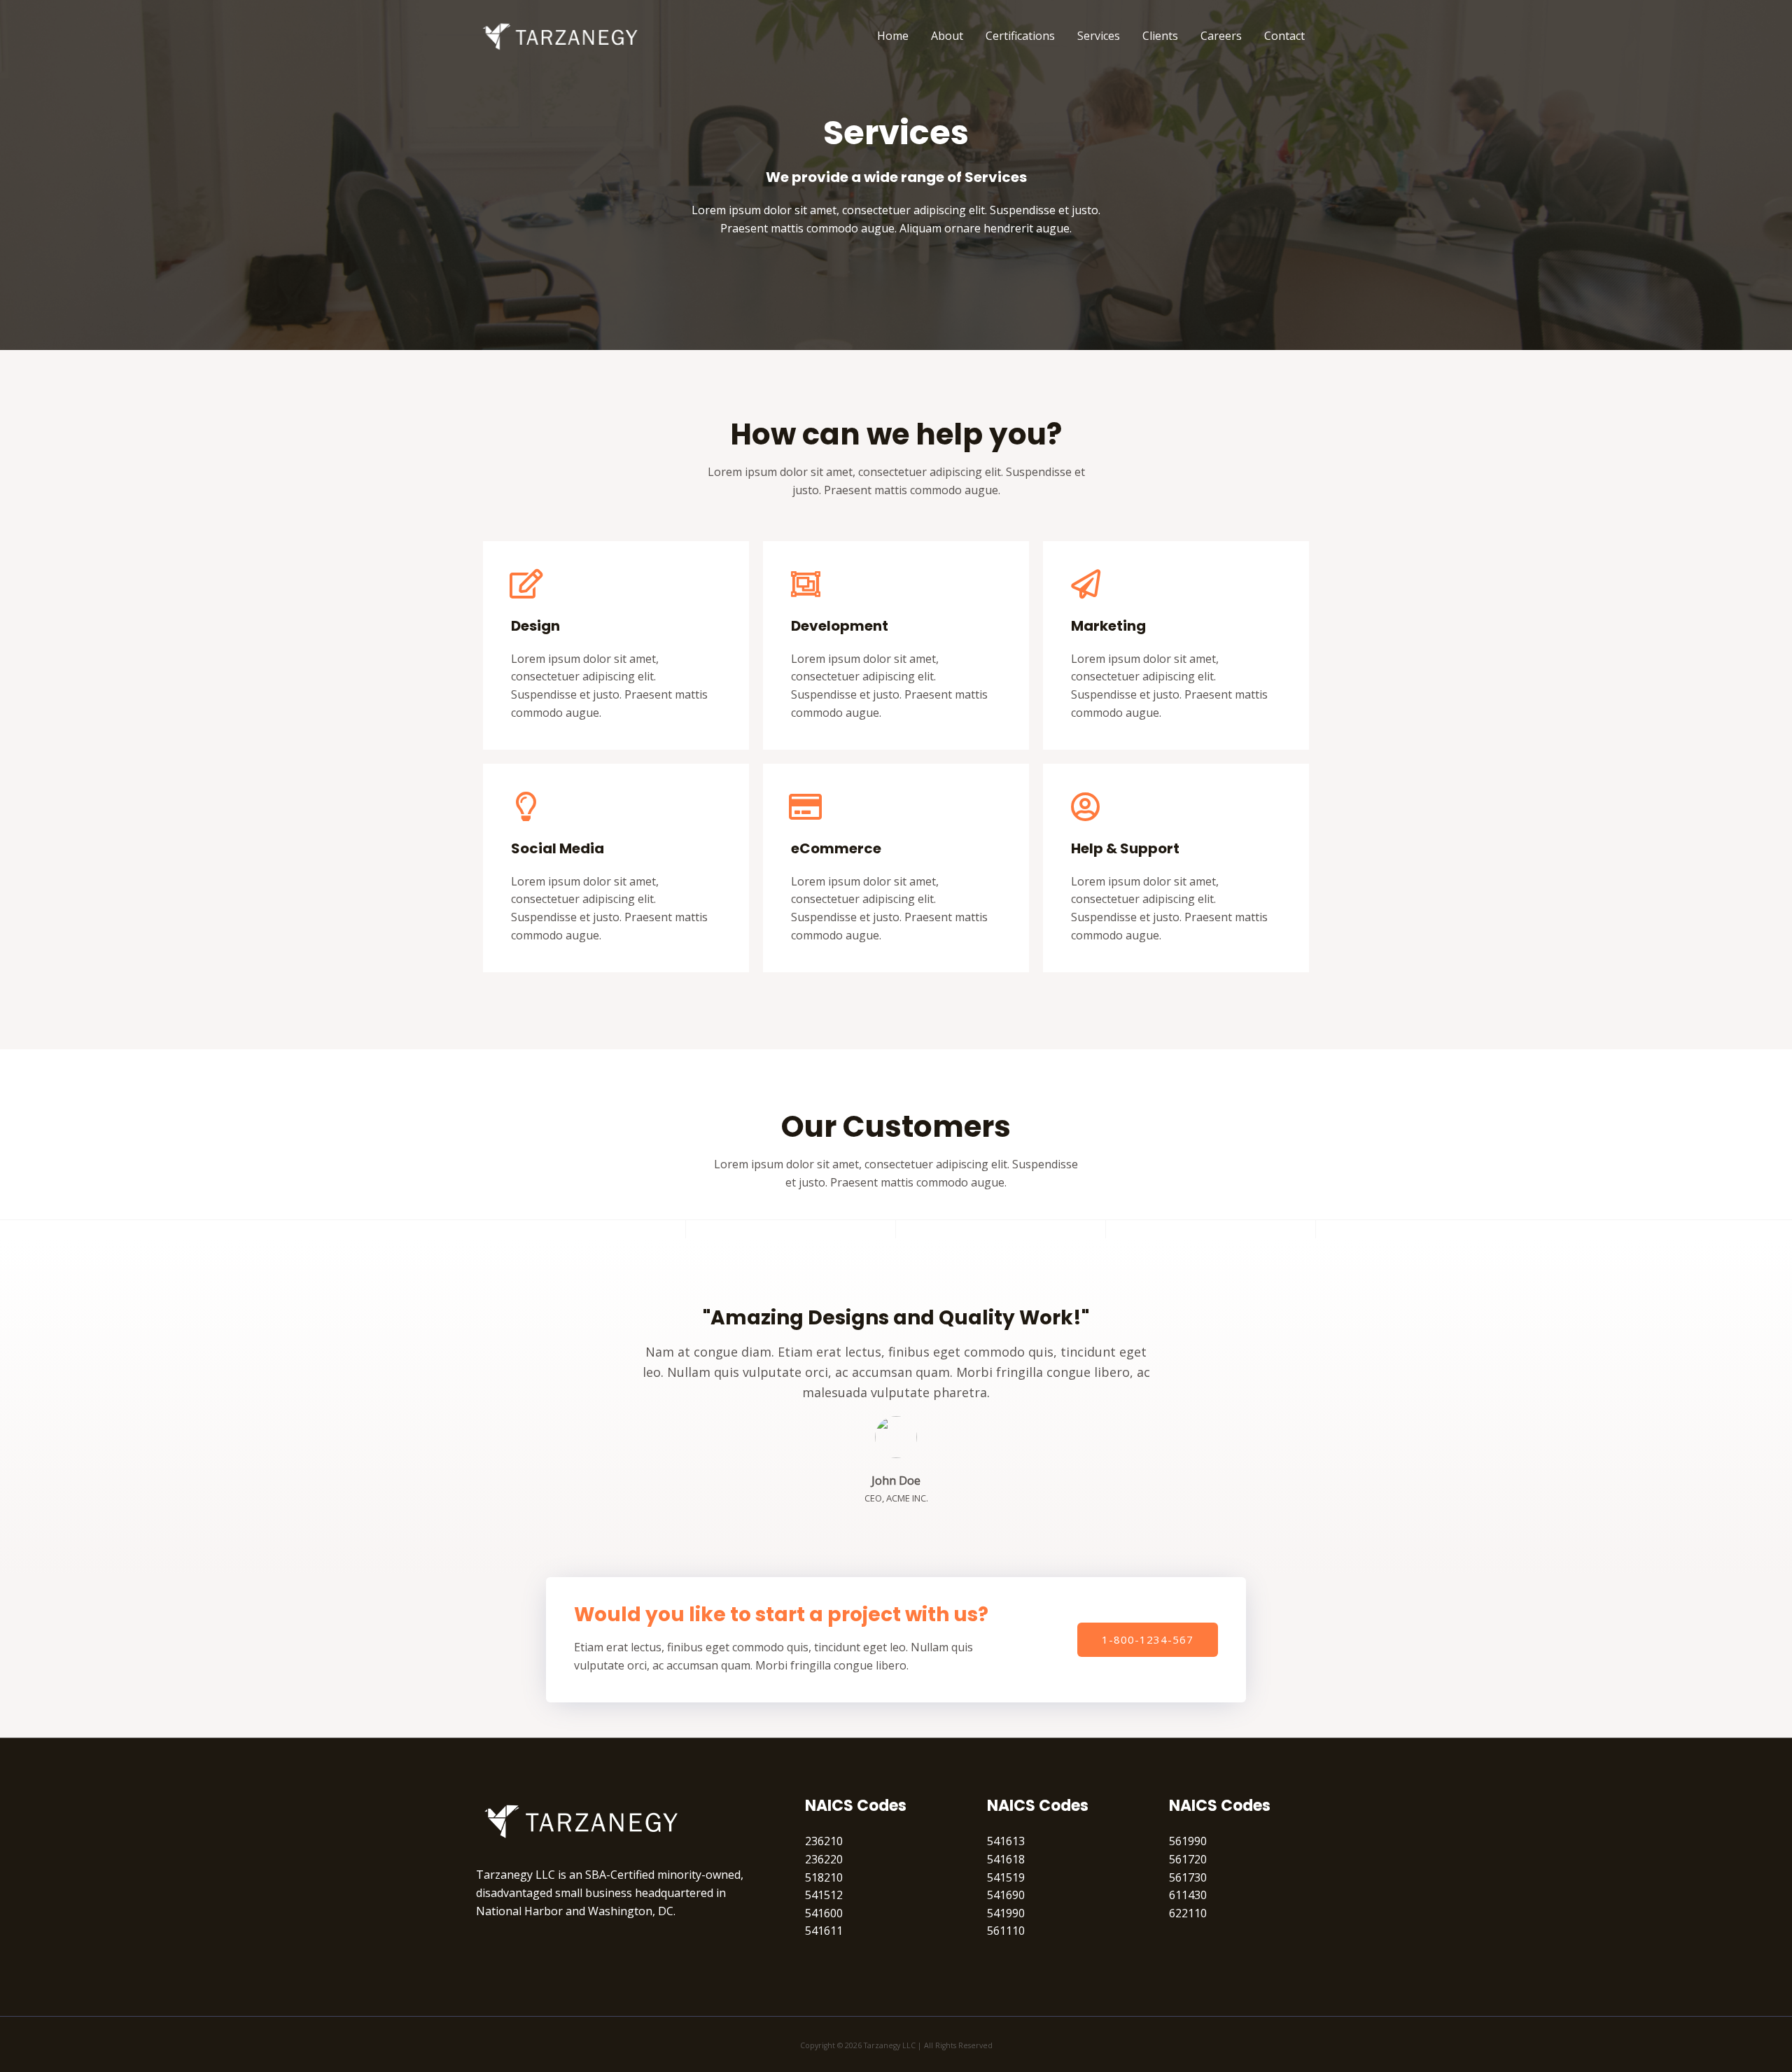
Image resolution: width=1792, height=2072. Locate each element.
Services (1099, 36)
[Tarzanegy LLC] (560, 34)
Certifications (1020, 36)
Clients (1160, 36)
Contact (1284, 36)
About (947, 36)
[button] (1148, 1640)
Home (893, 36)
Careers (1221, 36)
